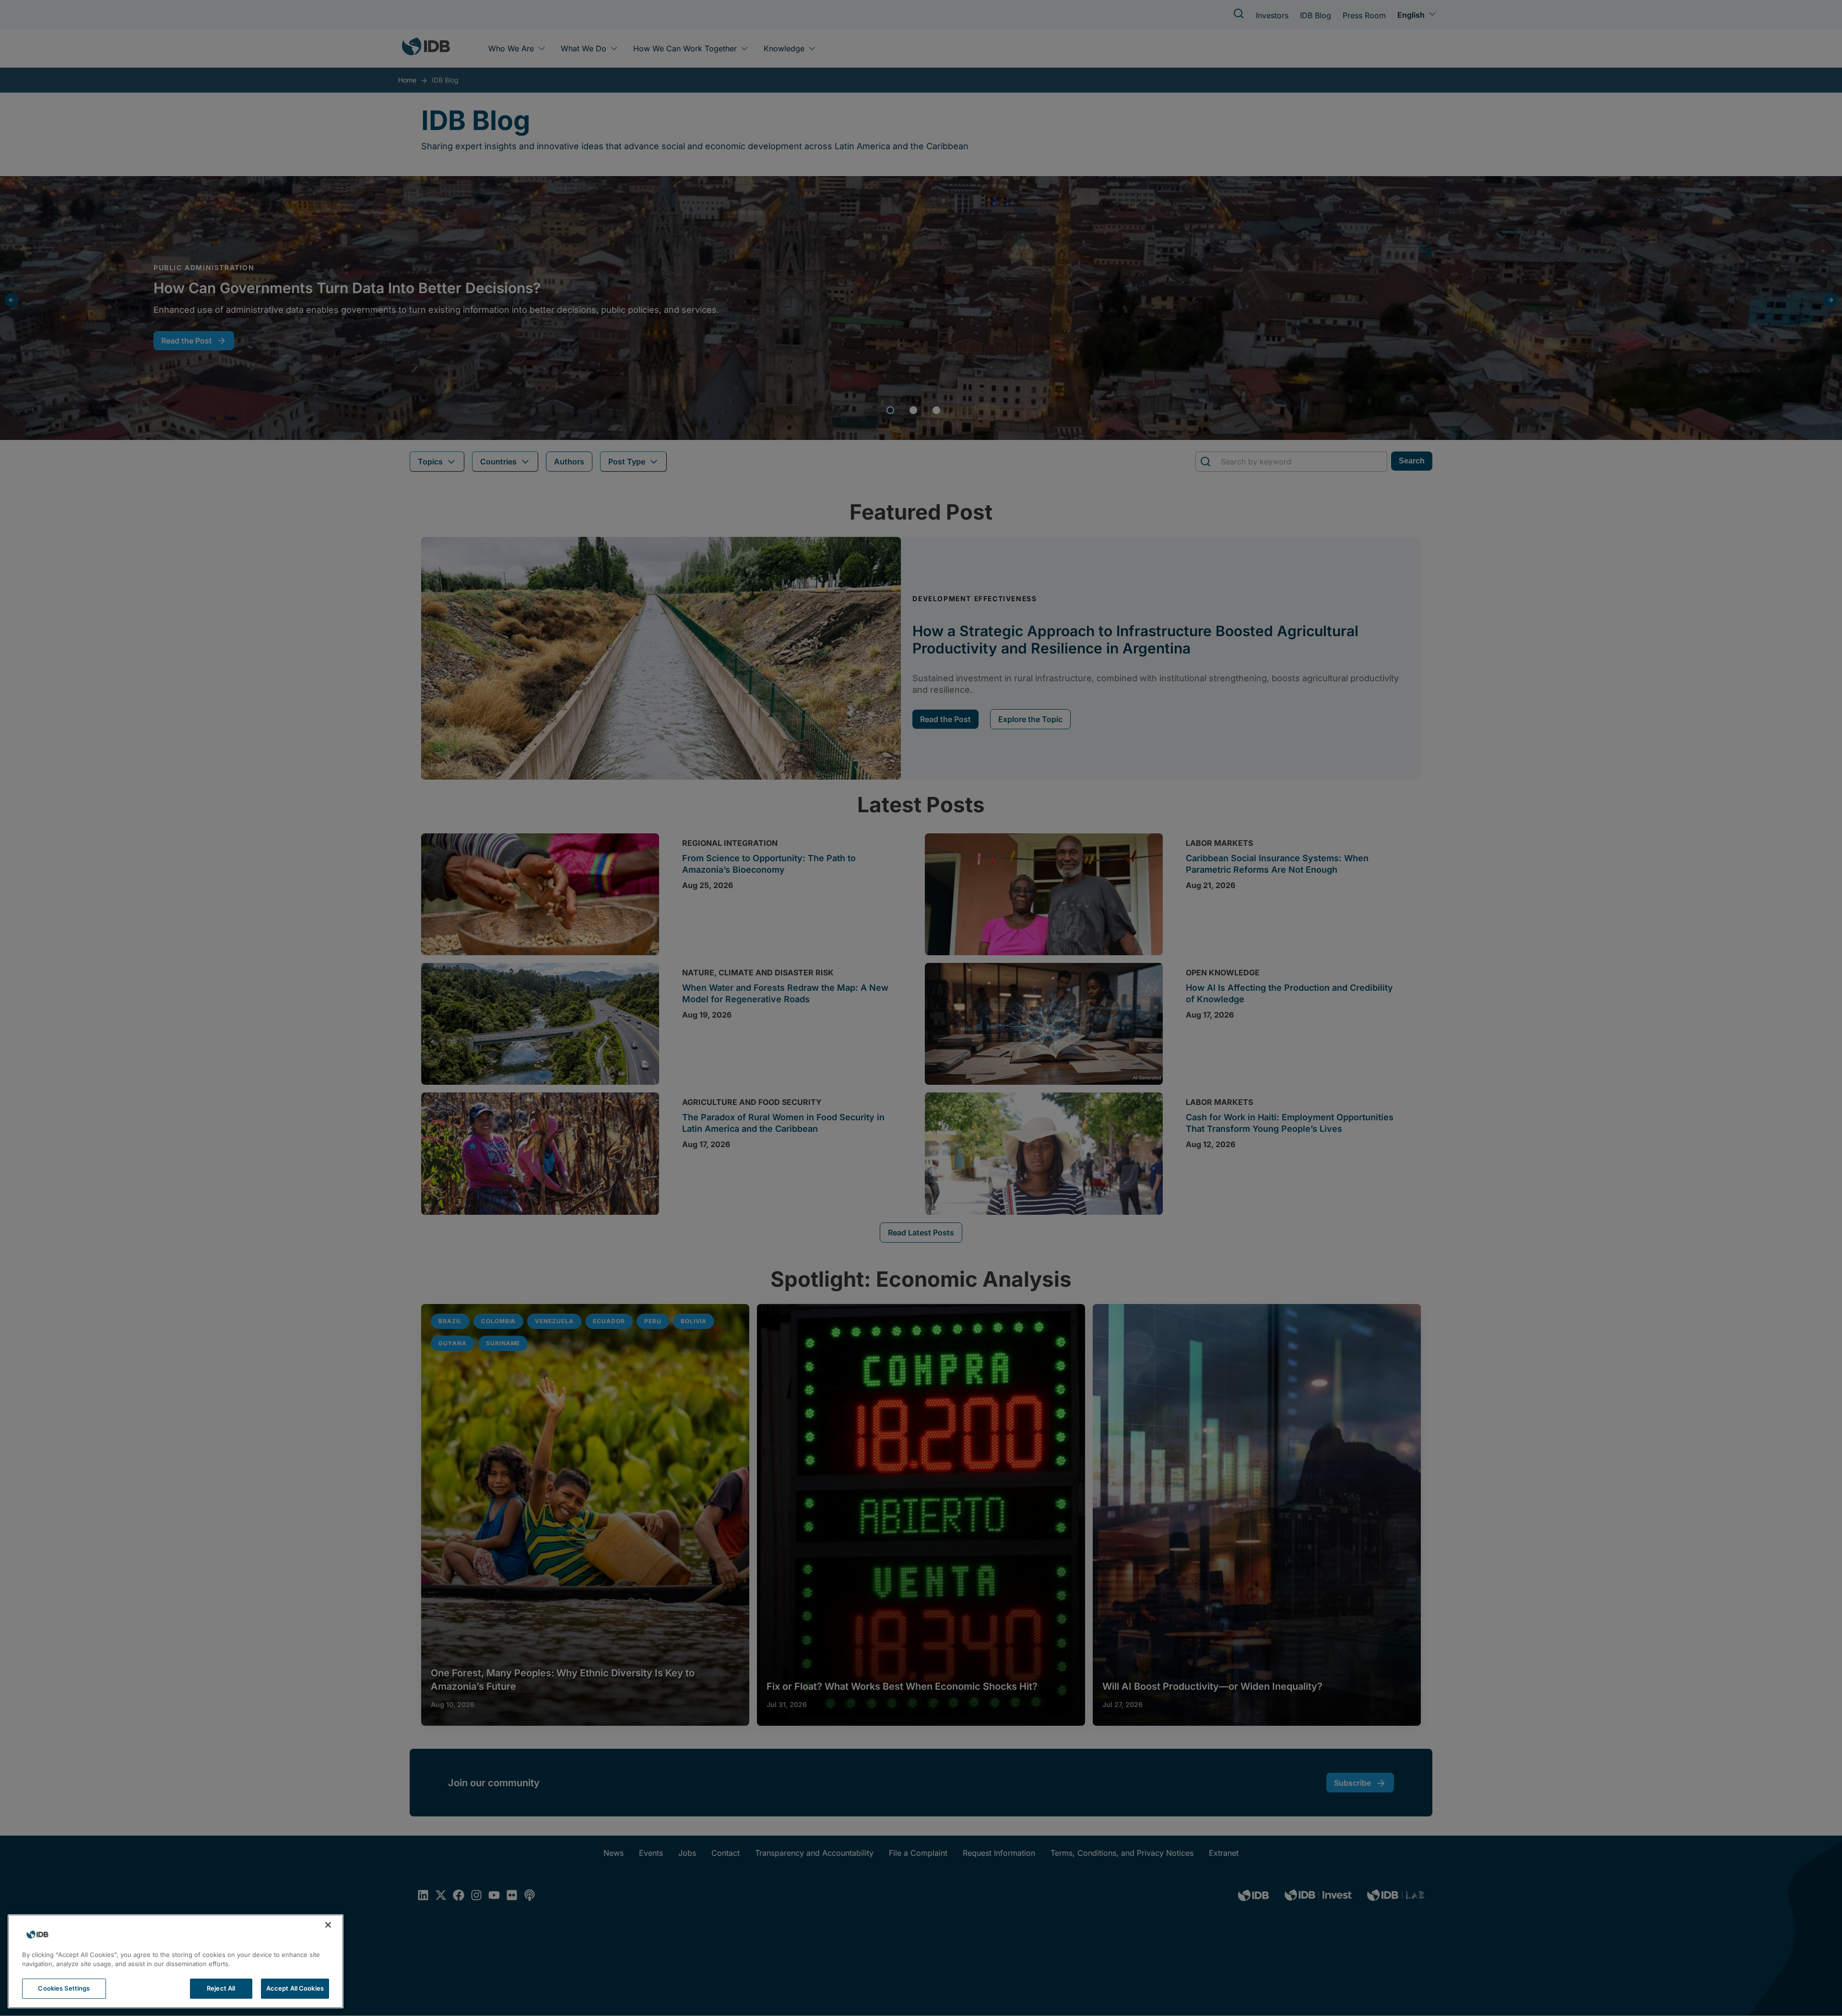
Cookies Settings (64, 1988)
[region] (176, 1961)
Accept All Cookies (295, 1988)
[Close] (328, 1925)
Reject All (221, 1988)
